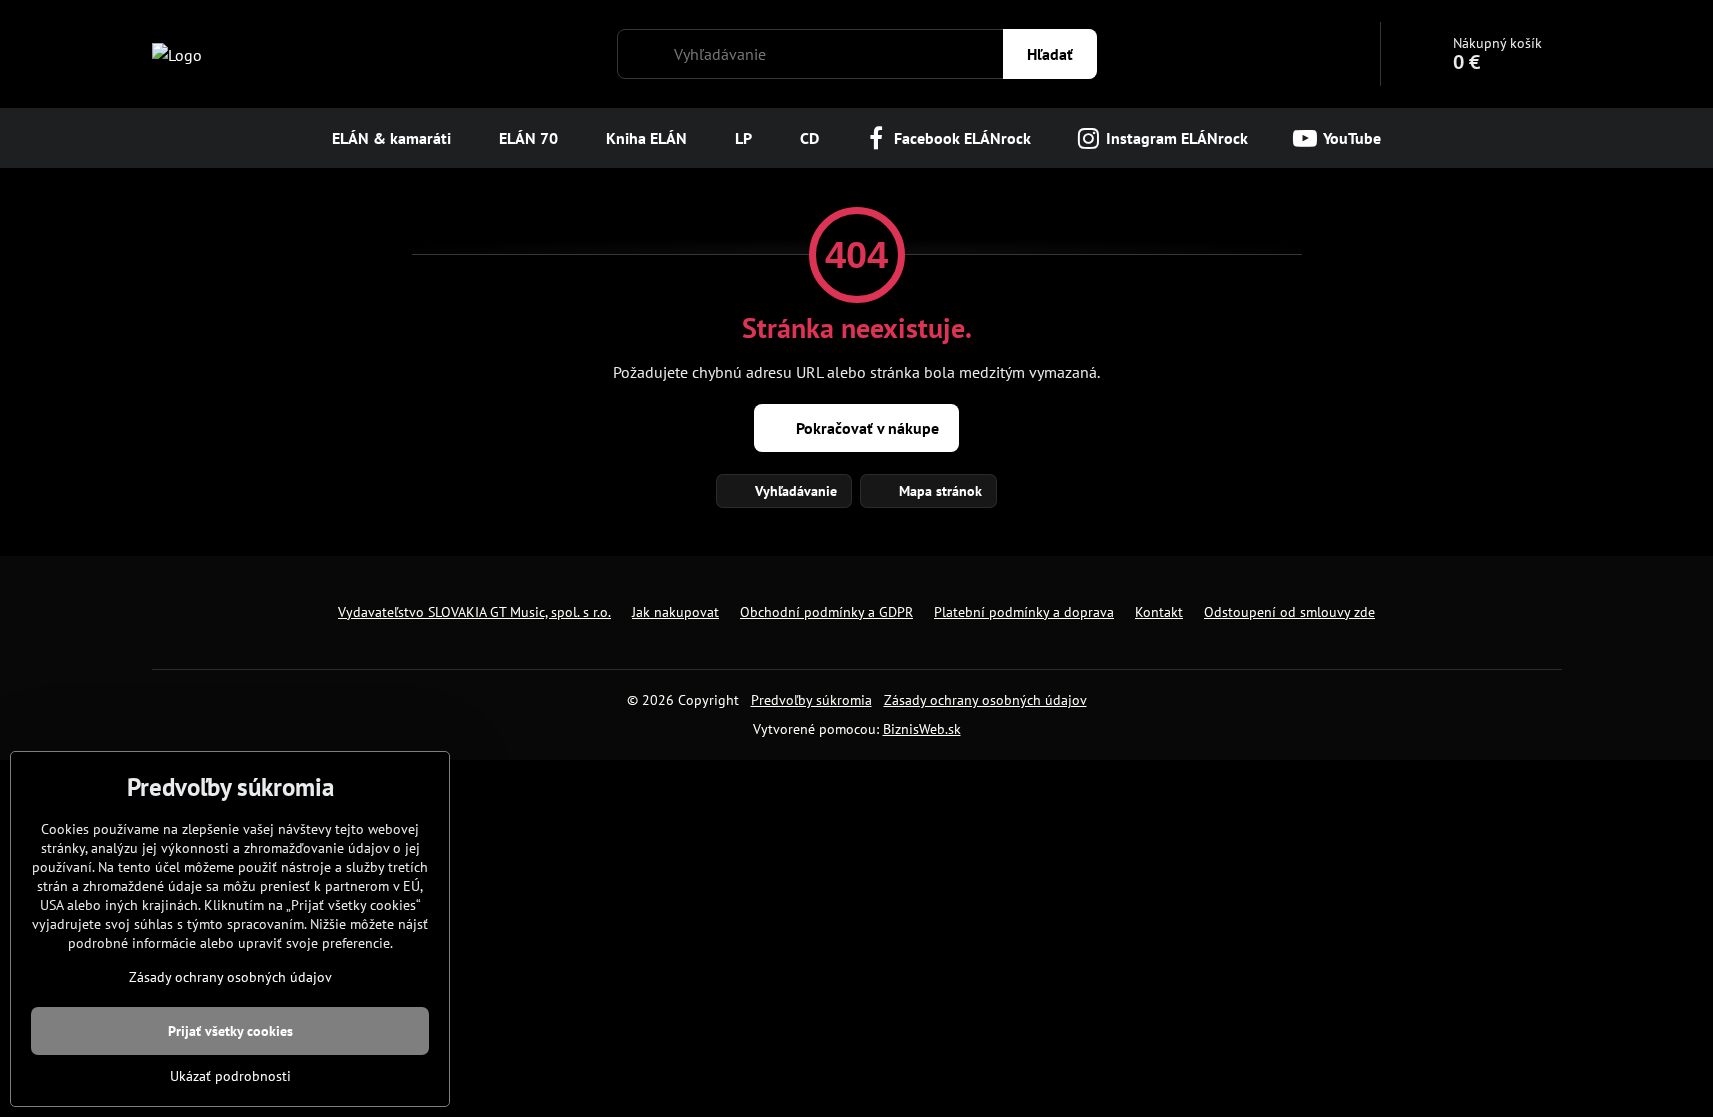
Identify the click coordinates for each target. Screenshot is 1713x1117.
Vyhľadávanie (794, 491)
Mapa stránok (938, 491)
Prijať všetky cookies (230, 1031)
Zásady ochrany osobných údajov (985, 700)
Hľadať (1050, 54)
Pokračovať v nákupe (865, 428)
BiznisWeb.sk (922, 729)
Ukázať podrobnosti (230, 1076)
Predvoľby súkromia (811, 700)
